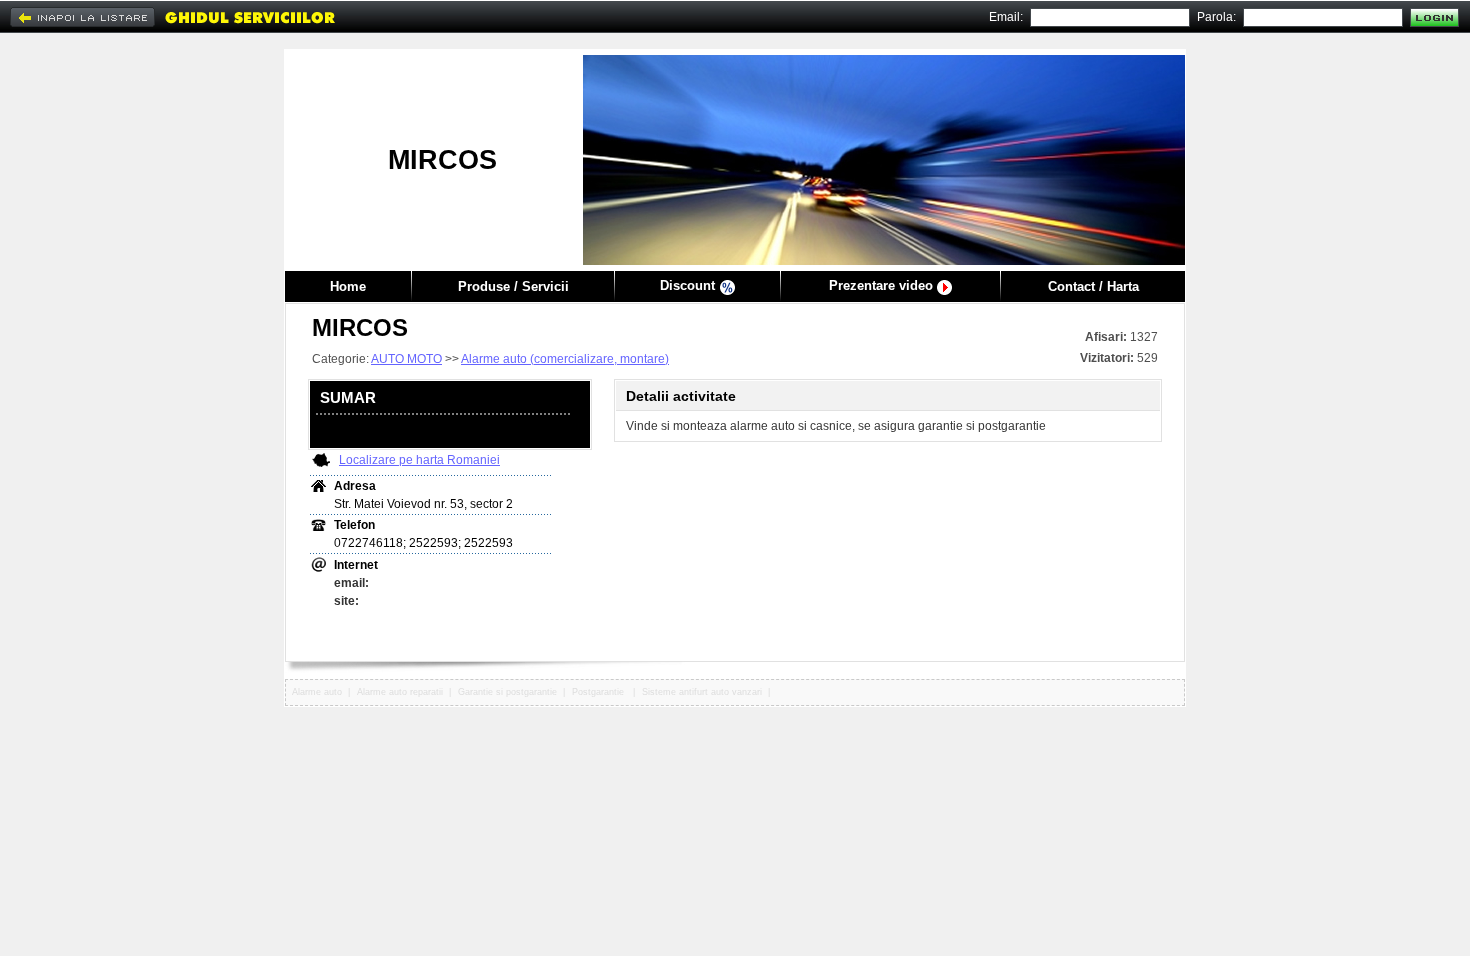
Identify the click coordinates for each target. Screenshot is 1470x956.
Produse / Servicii (513, 286)
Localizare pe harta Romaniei (419, 460)
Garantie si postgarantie (507, 692)
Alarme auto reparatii (400, 692)
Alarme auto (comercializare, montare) (565, 359)
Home (348, 286)
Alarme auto (317, 692)
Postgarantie (599, 692)
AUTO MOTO (406, 359)
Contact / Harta (1093, 286)
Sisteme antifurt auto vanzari (702, 692)
